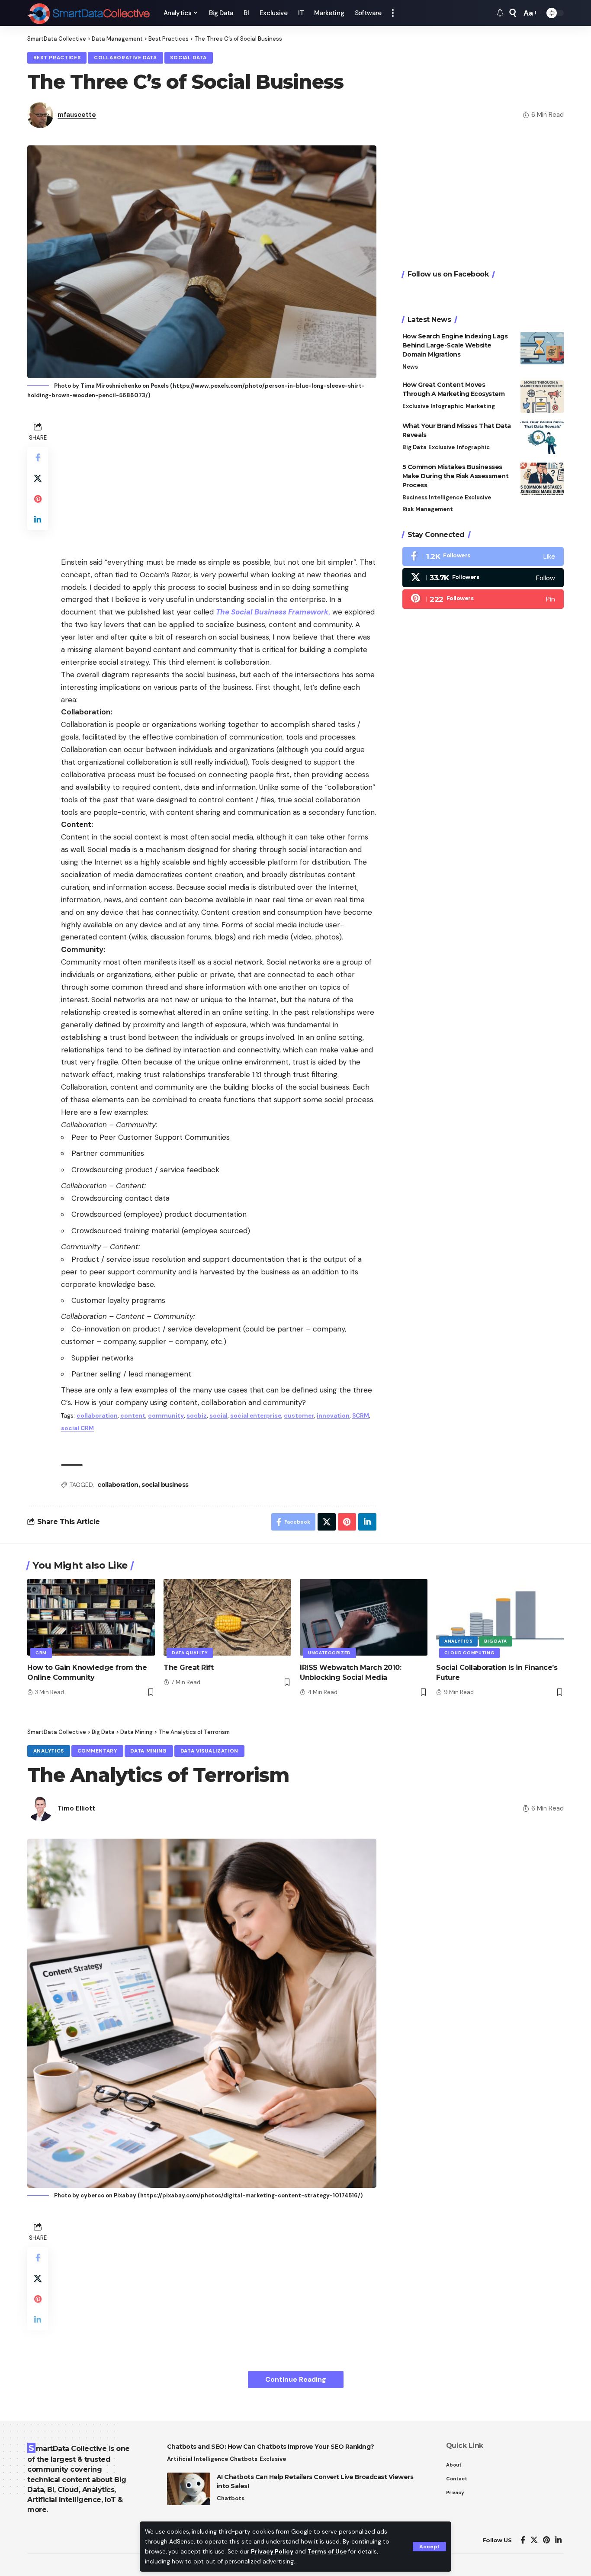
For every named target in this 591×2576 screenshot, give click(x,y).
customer (299, 1416)
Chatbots (244, 2459)
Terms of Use (327, 2552)
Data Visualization (210, 1751)
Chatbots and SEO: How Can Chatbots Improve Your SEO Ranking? (271, 2447)
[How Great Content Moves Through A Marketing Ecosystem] (542, 397)
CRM (41, 1653)
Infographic (447, 406)
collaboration (97, 1416)
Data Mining (149, 1751)
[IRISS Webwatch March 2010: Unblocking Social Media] (364, 1617)
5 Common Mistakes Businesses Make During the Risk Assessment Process (456, 476)
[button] (429, 2547)
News (410, 367)
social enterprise (256, 1416)
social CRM (77, 1428)
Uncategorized (329, 1653)
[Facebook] (483, 556)
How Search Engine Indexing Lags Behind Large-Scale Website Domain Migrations (455, 345)
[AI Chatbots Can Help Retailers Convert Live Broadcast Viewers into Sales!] (189, 2489)
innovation (333, 1416)
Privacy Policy (272, 2552)
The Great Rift (188, 1667)
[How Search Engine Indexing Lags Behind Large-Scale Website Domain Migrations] (542, 348)
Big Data (414, 447)
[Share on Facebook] (38, 457)
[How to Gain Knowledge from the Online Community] (91, 1617)
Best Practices (57, 58)
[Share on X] (38, 478)
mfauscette (77, 115)
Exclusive (416, 406)
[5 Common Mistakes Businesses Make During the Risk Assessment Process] (542, 479)
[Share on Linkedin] (38, 519)
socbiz (197, 1416)
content (133, 1416)
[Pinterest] (483, 599)
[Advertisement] (219, 480)
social (218, 1416)
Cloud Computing (469, 1653)
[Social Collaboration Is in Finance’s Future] (500, 1617)
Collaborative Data (125, 58)
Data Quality (190, 1653)
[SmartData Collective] (88, 13)
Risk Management (428, 509)
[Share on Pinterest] (38, 498)
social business (165, 1485)
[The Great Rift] (227, 1617)
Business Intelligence (433, 497)
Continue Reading (296, 2379)
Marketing (480, 406)
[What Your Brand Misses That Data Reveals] (542, 438)
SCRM (361, 1416)
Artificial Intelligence (198, 2459)
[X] (483, 578)
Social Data (188, 58)
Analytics (458, 1641)
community (166, 1416)
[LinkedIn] (558, 2540)
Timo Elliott (76, 1808)
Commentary (97, 1751)
